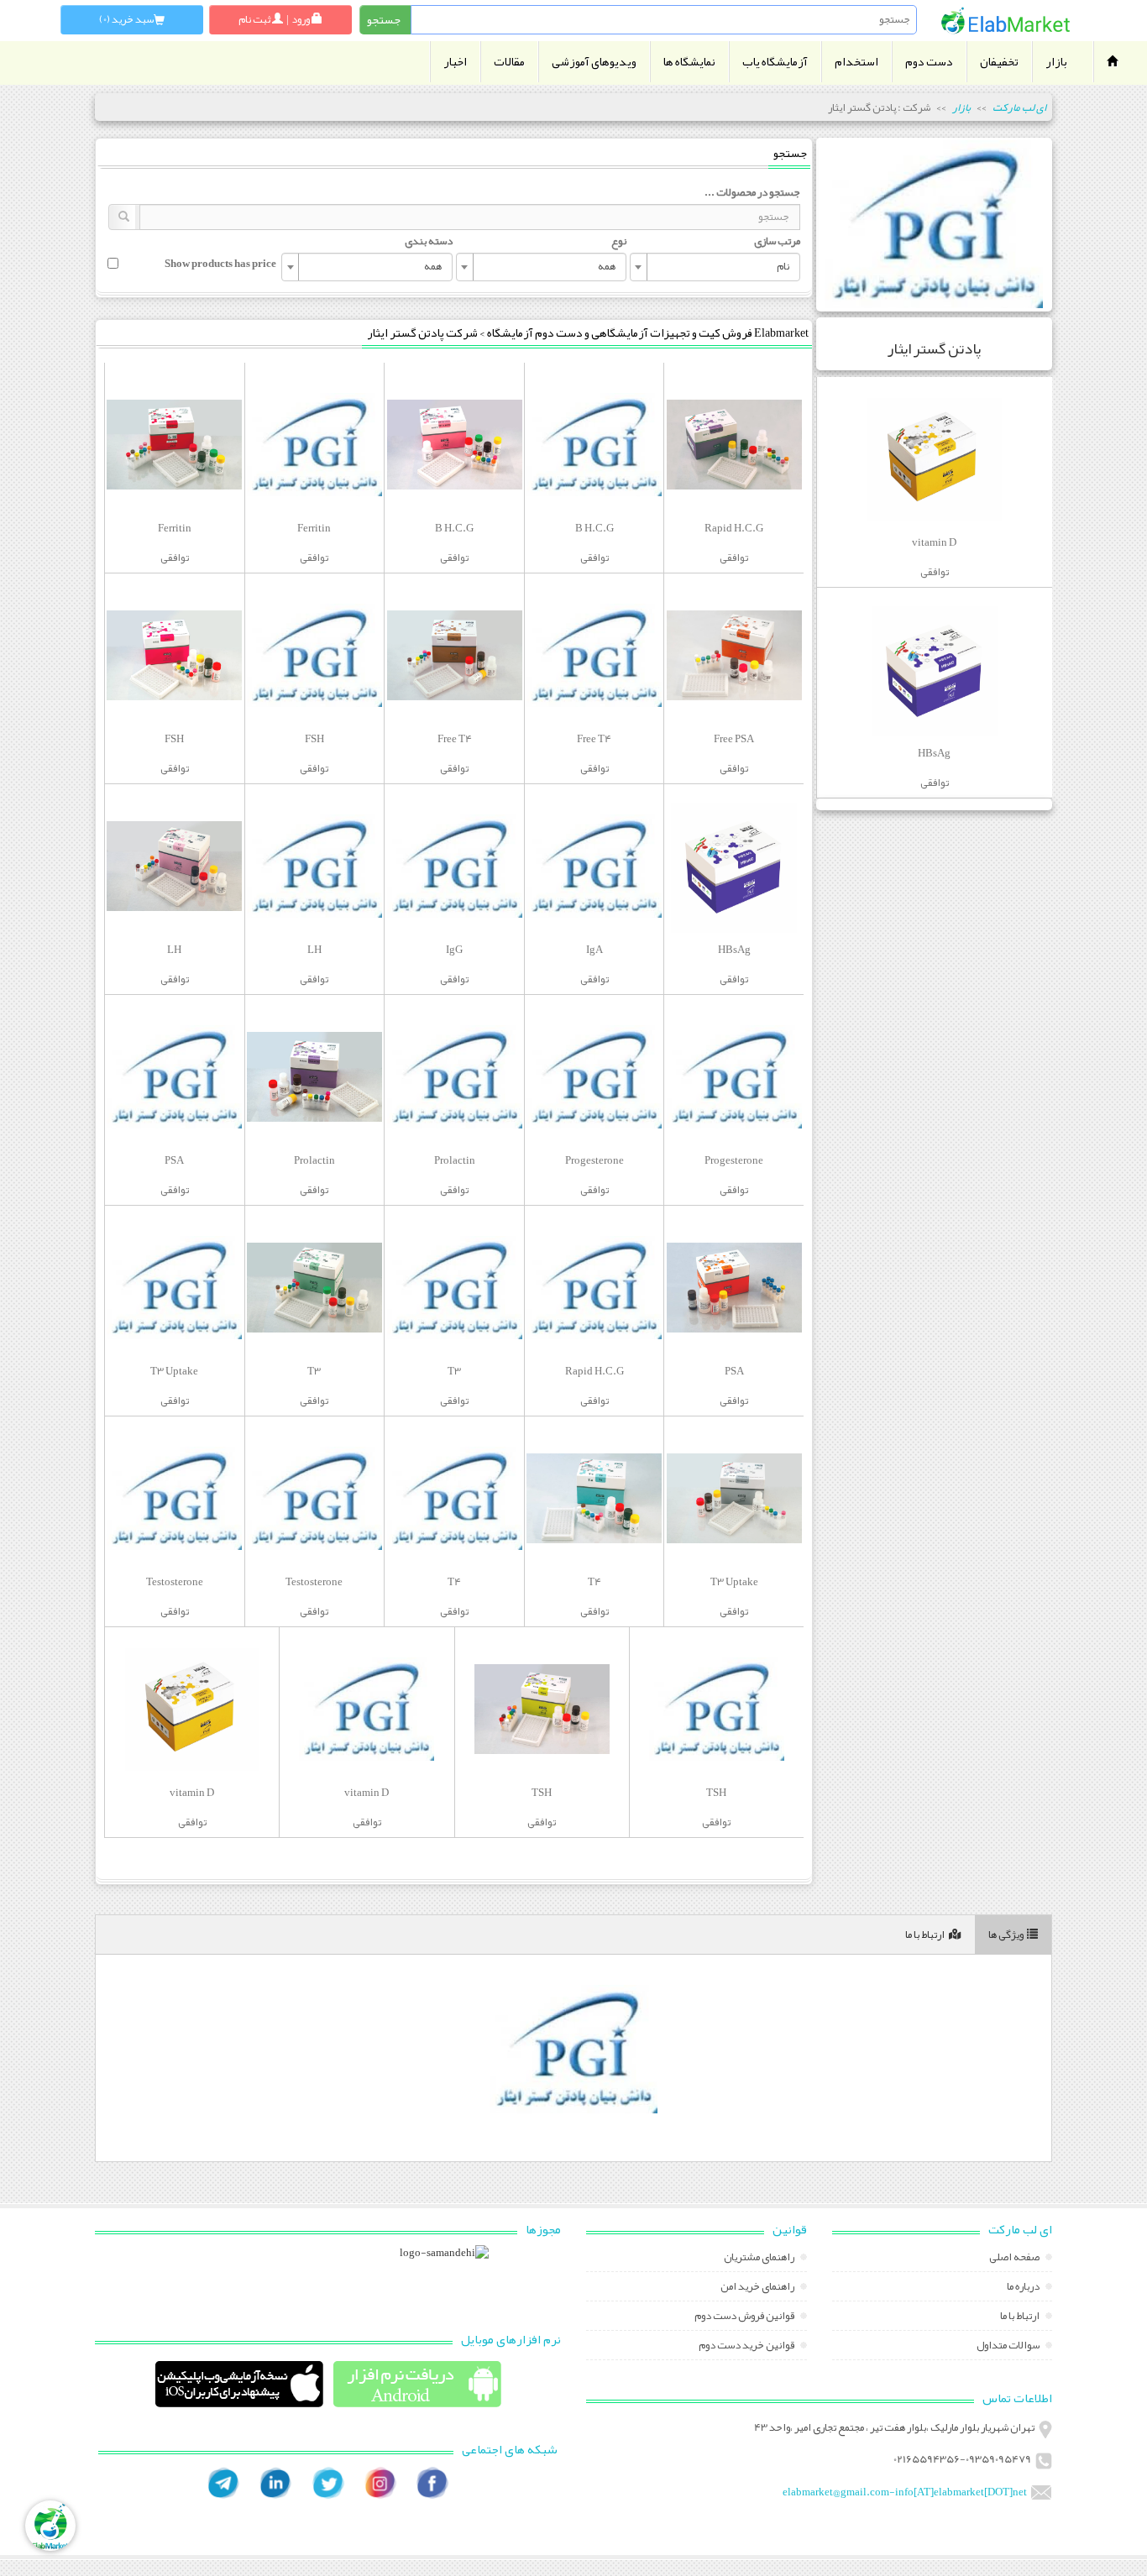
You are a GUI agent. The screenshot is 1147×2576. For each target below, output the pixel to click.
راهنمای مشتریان (760, 2259)
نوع (619, 241)
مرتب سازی (777, 241)
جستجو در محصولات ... (752, 192)
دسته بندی (429, 241)
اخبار (455, 62)
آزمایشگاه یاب (775, 62)
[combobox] (715, 267)
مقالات (509, 62)
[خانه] (1006, 21)
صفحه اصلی (1015, 2259)
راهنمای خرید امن (758, 2288)
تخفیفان (999, 62)
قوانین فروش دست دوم (745, 2317)
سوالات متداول (1009, 2347)
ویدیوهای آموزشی (594, 62)
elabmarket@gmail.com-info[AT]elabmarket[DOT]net (905, 2492)
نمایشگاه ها (689, 62)
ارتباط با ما (925, 1935)
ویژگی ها (1006, 1935)
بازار (1056, 62)
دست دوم (929, 62)
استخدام (856, 62)
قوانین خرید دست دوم (747, 2347)
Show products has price (220, 264)
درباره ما (1024, 2288)
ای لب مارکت (1019, 107)
